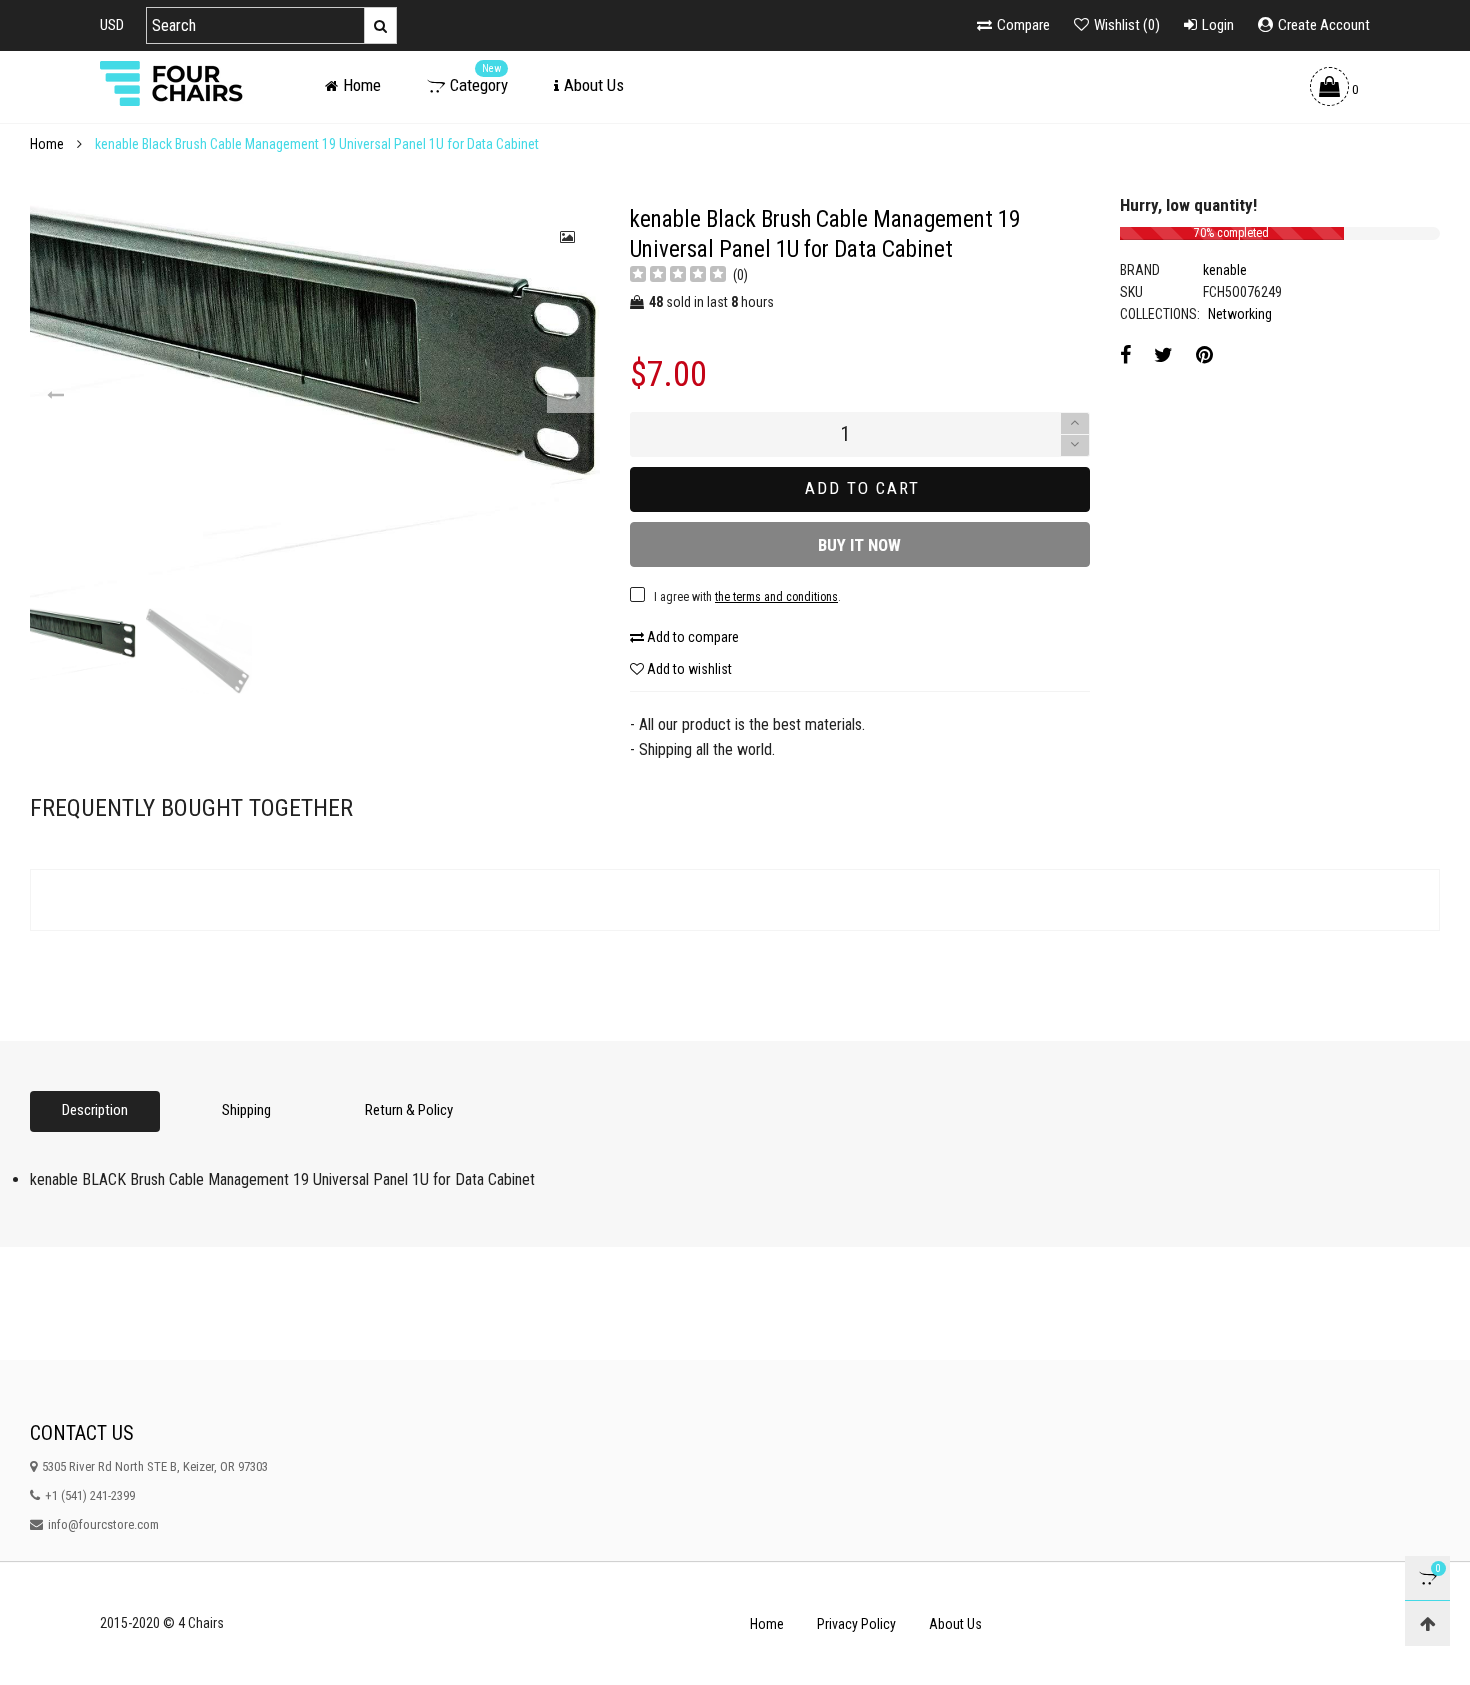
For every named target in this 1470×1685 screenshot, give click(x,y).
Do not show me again (539, 713)
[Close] (1049, 460)
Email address (511, 621)
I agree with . (578, 671)
